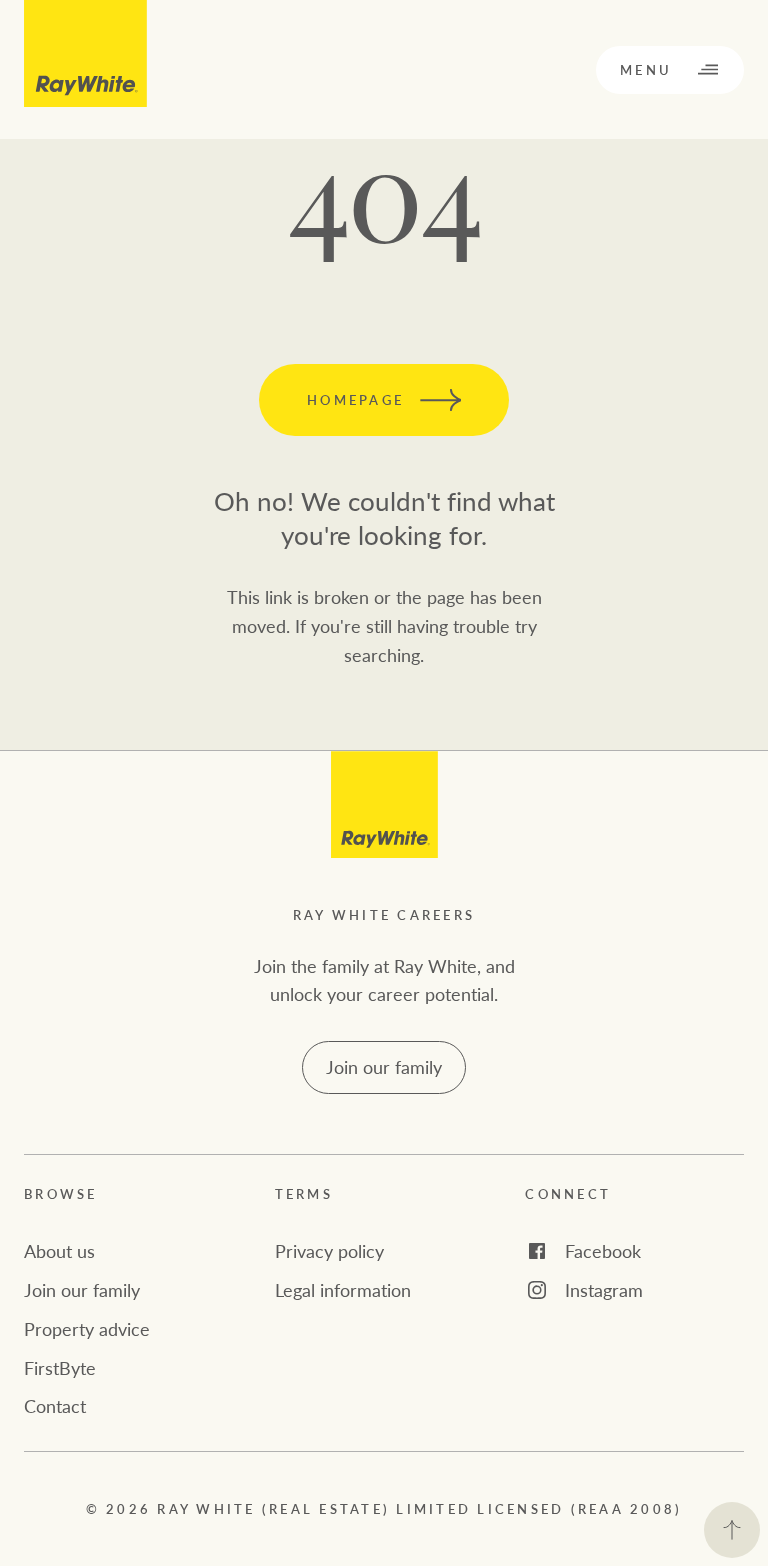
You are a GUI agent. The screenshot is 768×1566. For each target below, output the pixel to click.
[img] (384, 804)
